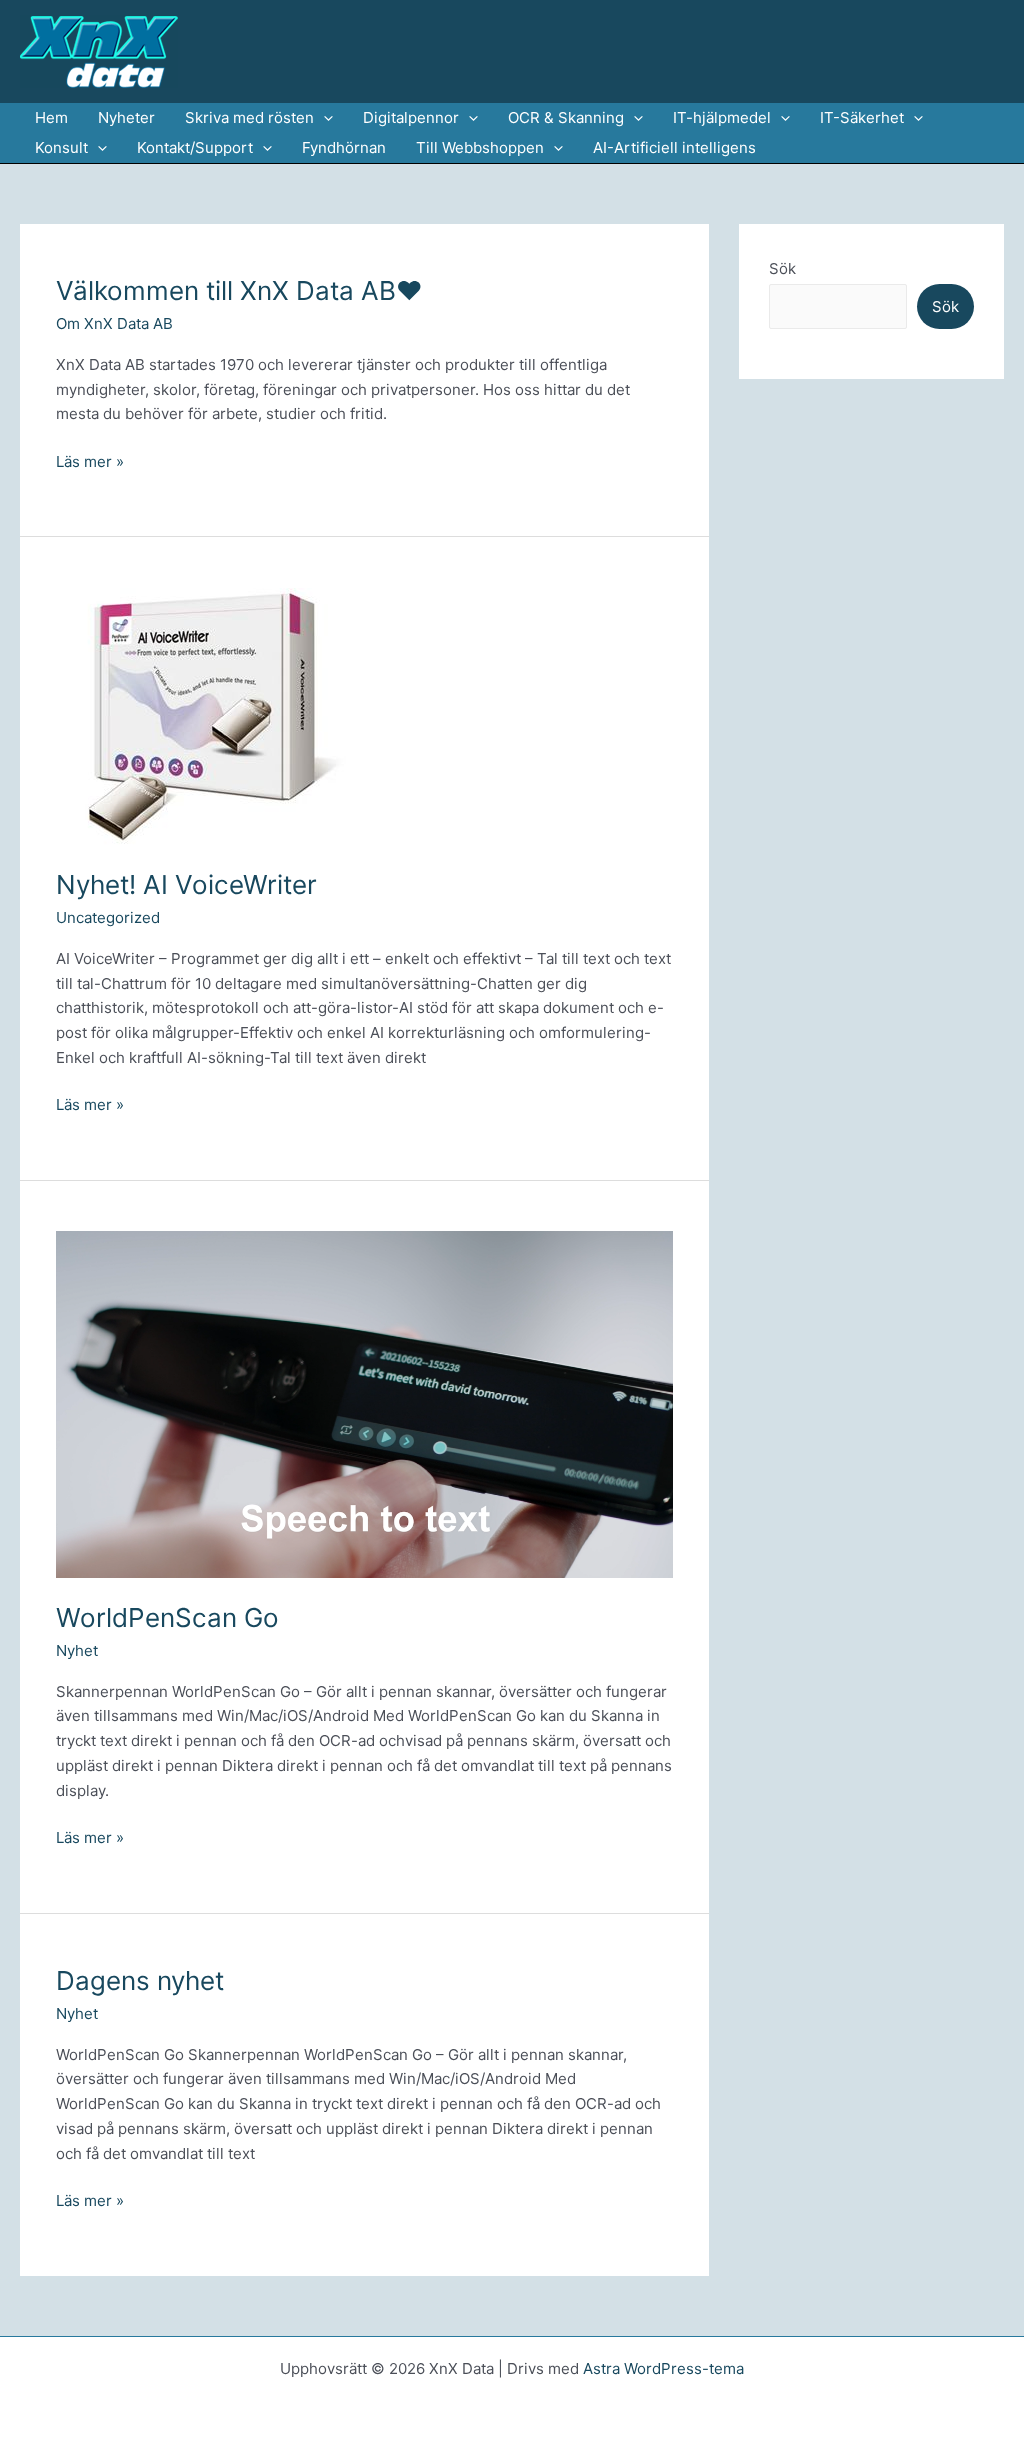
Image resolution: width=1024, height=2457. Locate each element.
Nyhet (77, 1650)
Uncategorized (108, 917)
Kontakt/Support (195, 147)
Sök (782, 268)
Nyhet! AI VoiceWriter (186, 884)
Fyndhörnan (344, 147)
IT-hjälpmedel (722, 117)
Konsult (61, 147)
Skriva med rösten (249, 117)
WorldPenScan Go (167, 1617)
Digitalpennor (411, 117)
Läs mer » (90, 463)
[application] (323, 118)
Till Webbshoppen (480, 147)
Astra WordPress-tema (663, 2368)
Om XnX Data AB (114, 323)
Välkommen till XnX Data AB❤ (239, 290)
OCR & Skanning (566, 117)
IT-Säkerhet (862, 117)
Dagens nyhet (140, 1980)
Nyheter (126, 117)
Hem (51, 117)
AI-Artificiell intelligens (674, 147)
